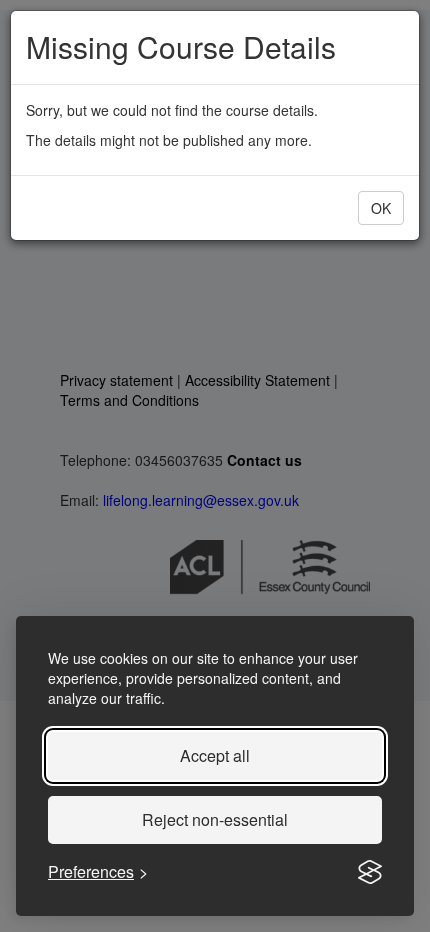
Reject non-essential (215, 819)
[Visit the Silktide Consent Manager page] (370, 872)
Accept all (215, 755)
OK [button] (381, 208)
